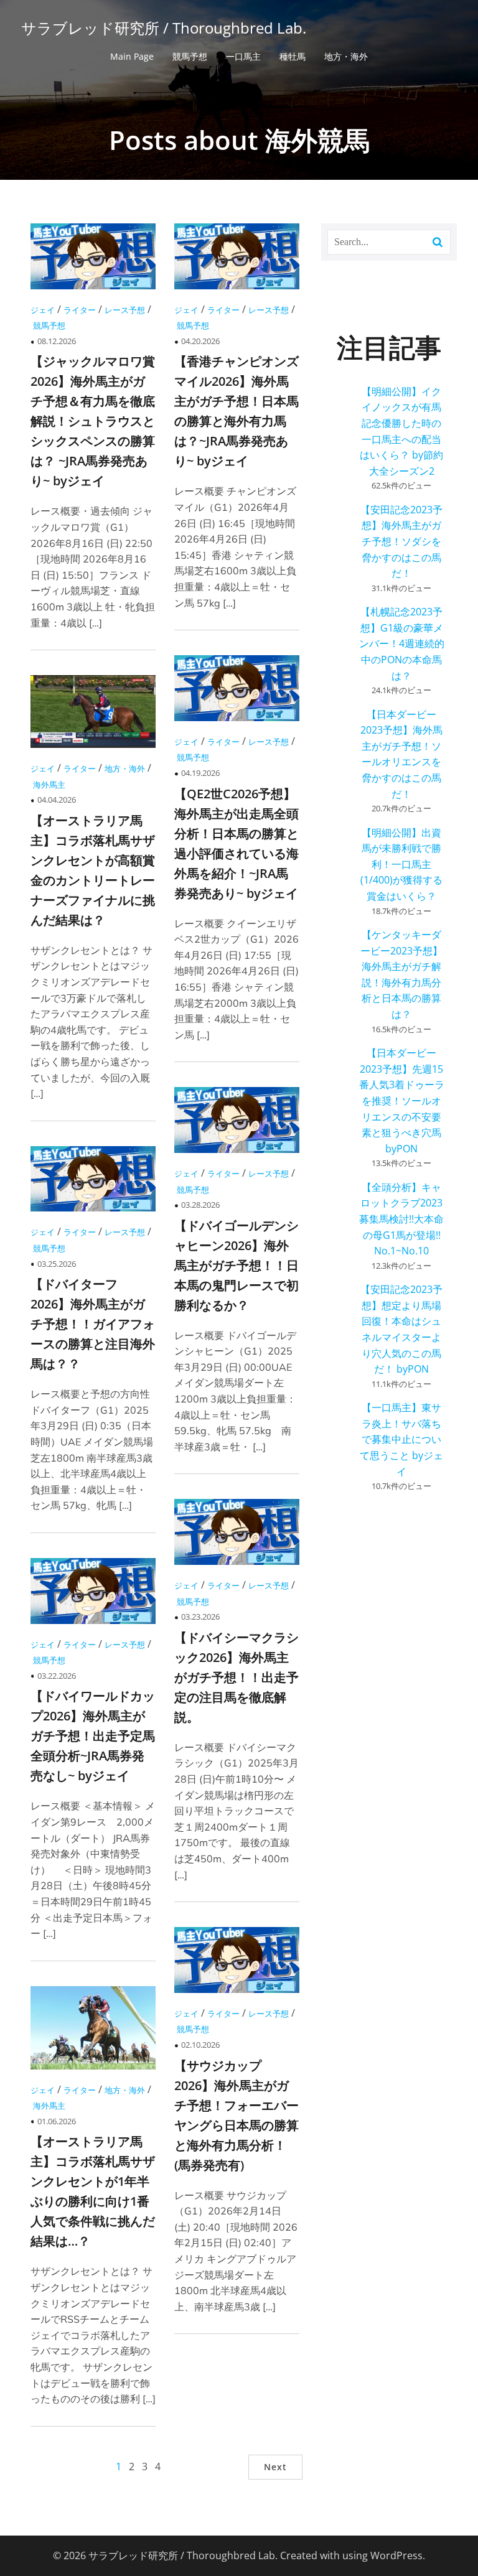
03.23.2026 (200, 1617)
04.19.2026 (200, 773)
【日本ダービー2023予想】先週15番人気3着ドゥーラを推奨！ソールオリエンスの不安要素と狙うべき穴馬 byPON (402, 1101)
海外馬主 (49, 785)
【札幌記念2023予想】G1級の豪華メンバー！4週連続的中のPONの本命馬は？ (402, 643)
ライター (80, 310)
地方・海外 (346, 56)
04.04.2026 (57, 800)
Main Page (132, 56)
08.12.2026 (57, 341)
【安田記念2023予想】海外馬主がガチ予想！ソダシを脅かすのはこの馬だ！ (401, 541)
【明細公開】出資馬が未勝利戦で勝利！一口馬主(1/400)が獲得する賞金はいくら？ (401, 864)
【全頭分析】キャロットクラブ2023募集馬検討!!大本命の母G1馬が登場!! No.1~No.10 (401, 1219)
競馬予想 (190, 56)
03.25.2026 (57, 1264)
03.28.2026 (200, 1205)
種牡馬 (293, 56)
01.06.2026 (57, 2121)
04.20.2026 (200, 341)
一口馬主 (243, 56)
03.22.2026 (57, 1676)
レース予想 (125, 310)
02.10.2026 (200, 2045)
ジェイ (43, 310)
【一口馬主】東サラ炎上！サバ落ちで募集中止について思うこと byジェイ (401, 1439)
